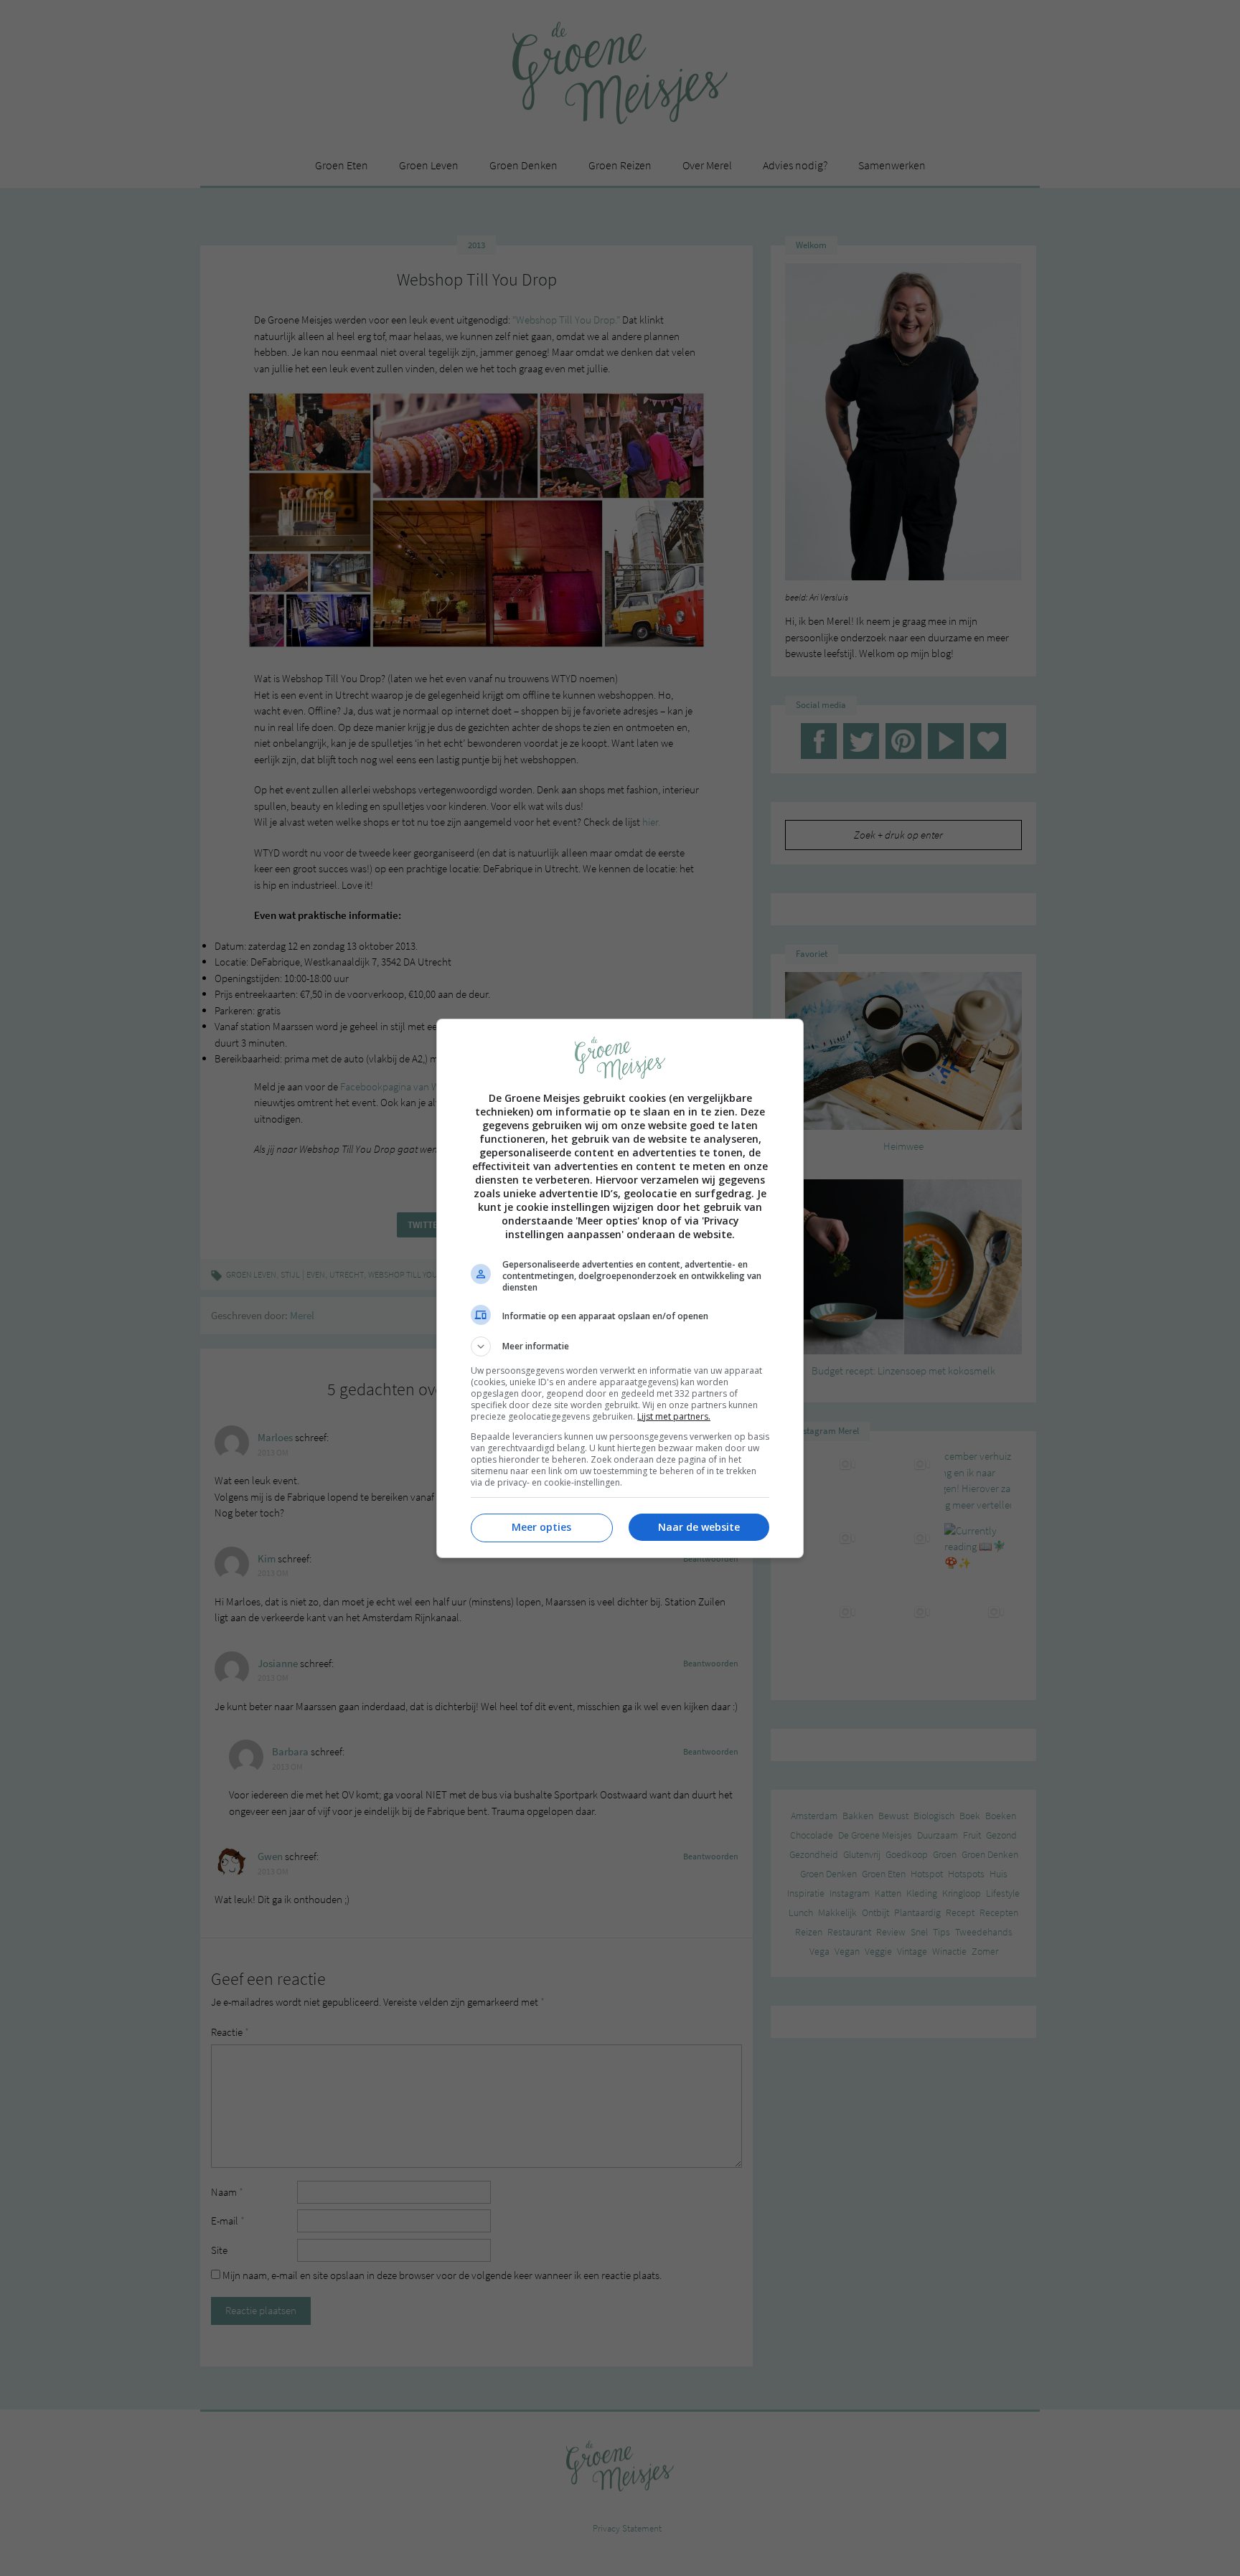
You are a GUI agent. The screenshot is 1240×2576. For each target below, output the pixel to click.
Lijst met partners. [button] (674, 1416)
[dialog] (620, 1288)
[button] (620, 1346)
